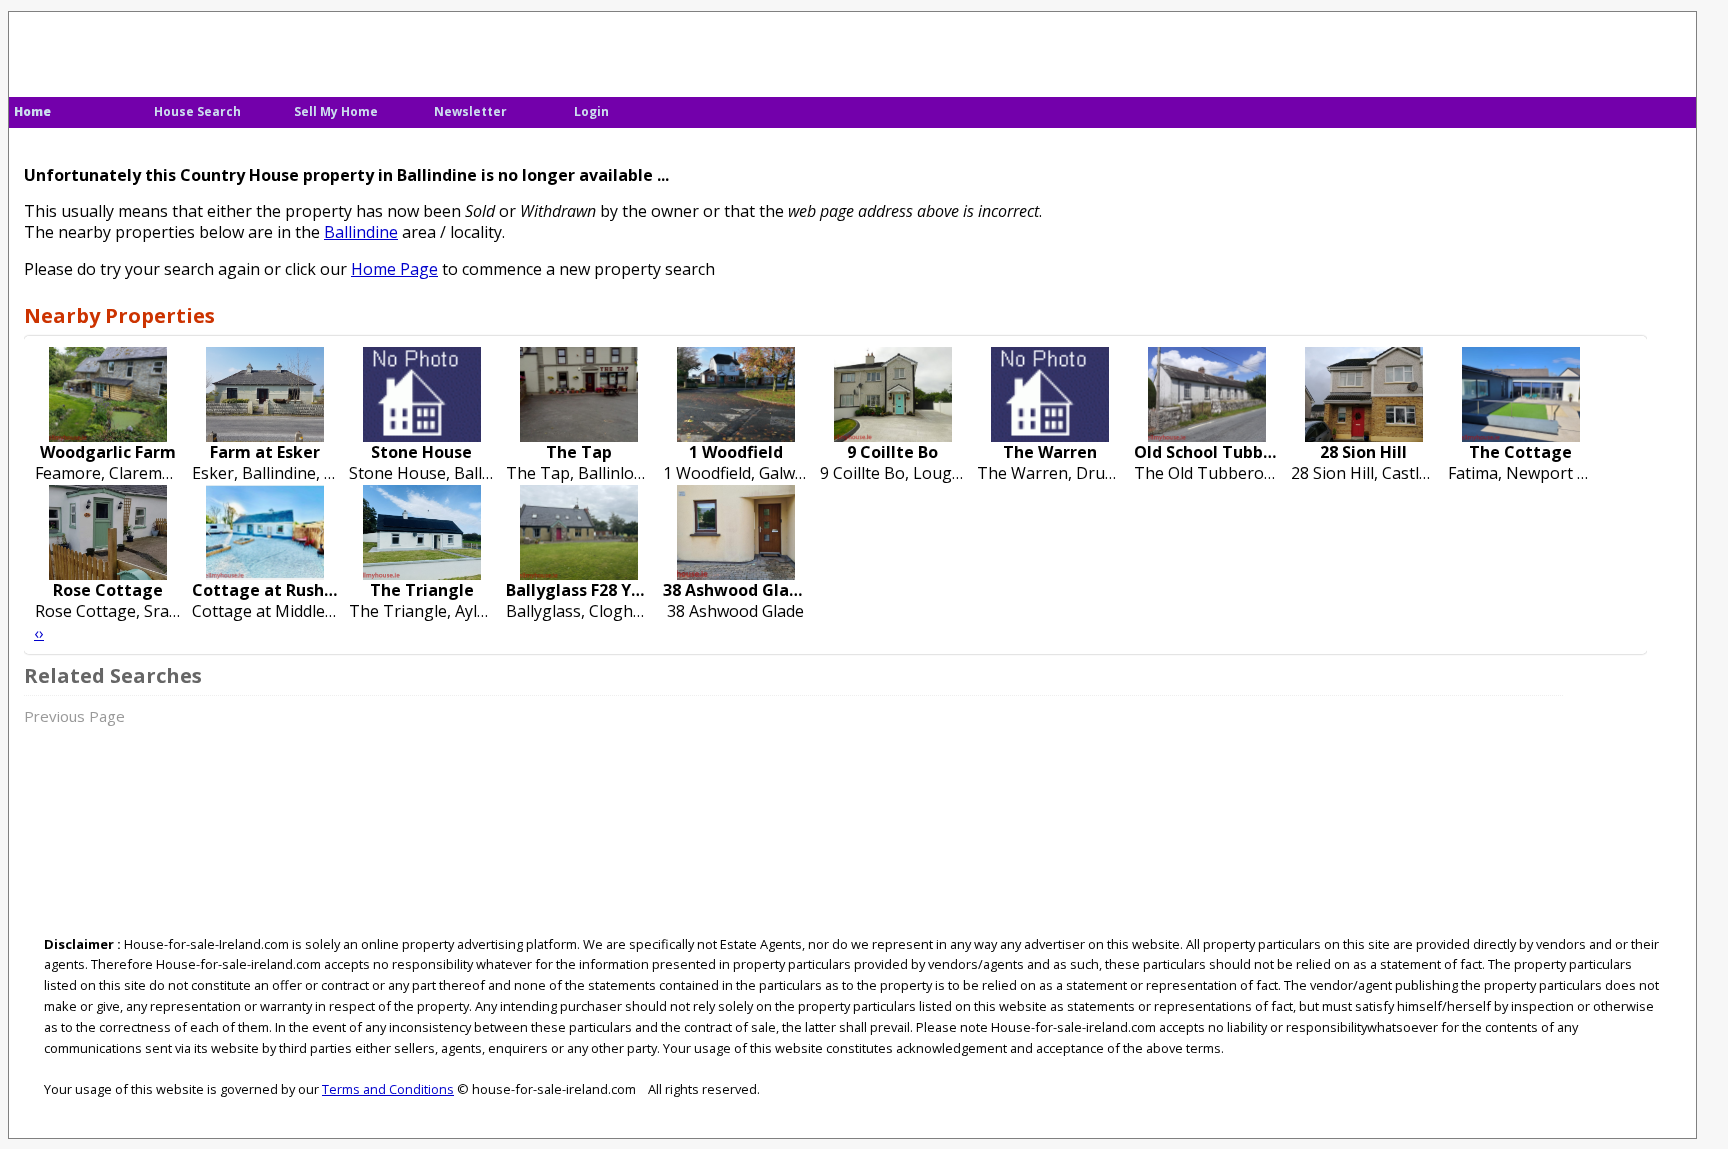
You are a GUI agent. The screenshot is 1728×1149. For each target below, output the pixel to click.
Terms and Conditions (388, 1089)
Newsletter (470, 111)
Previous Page (74, 716)
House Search (197, 111)
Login (591, 111)
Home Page (394, 269)
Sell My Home (336, 111)
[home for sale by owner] (180, 50)
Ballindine (361, 232)
